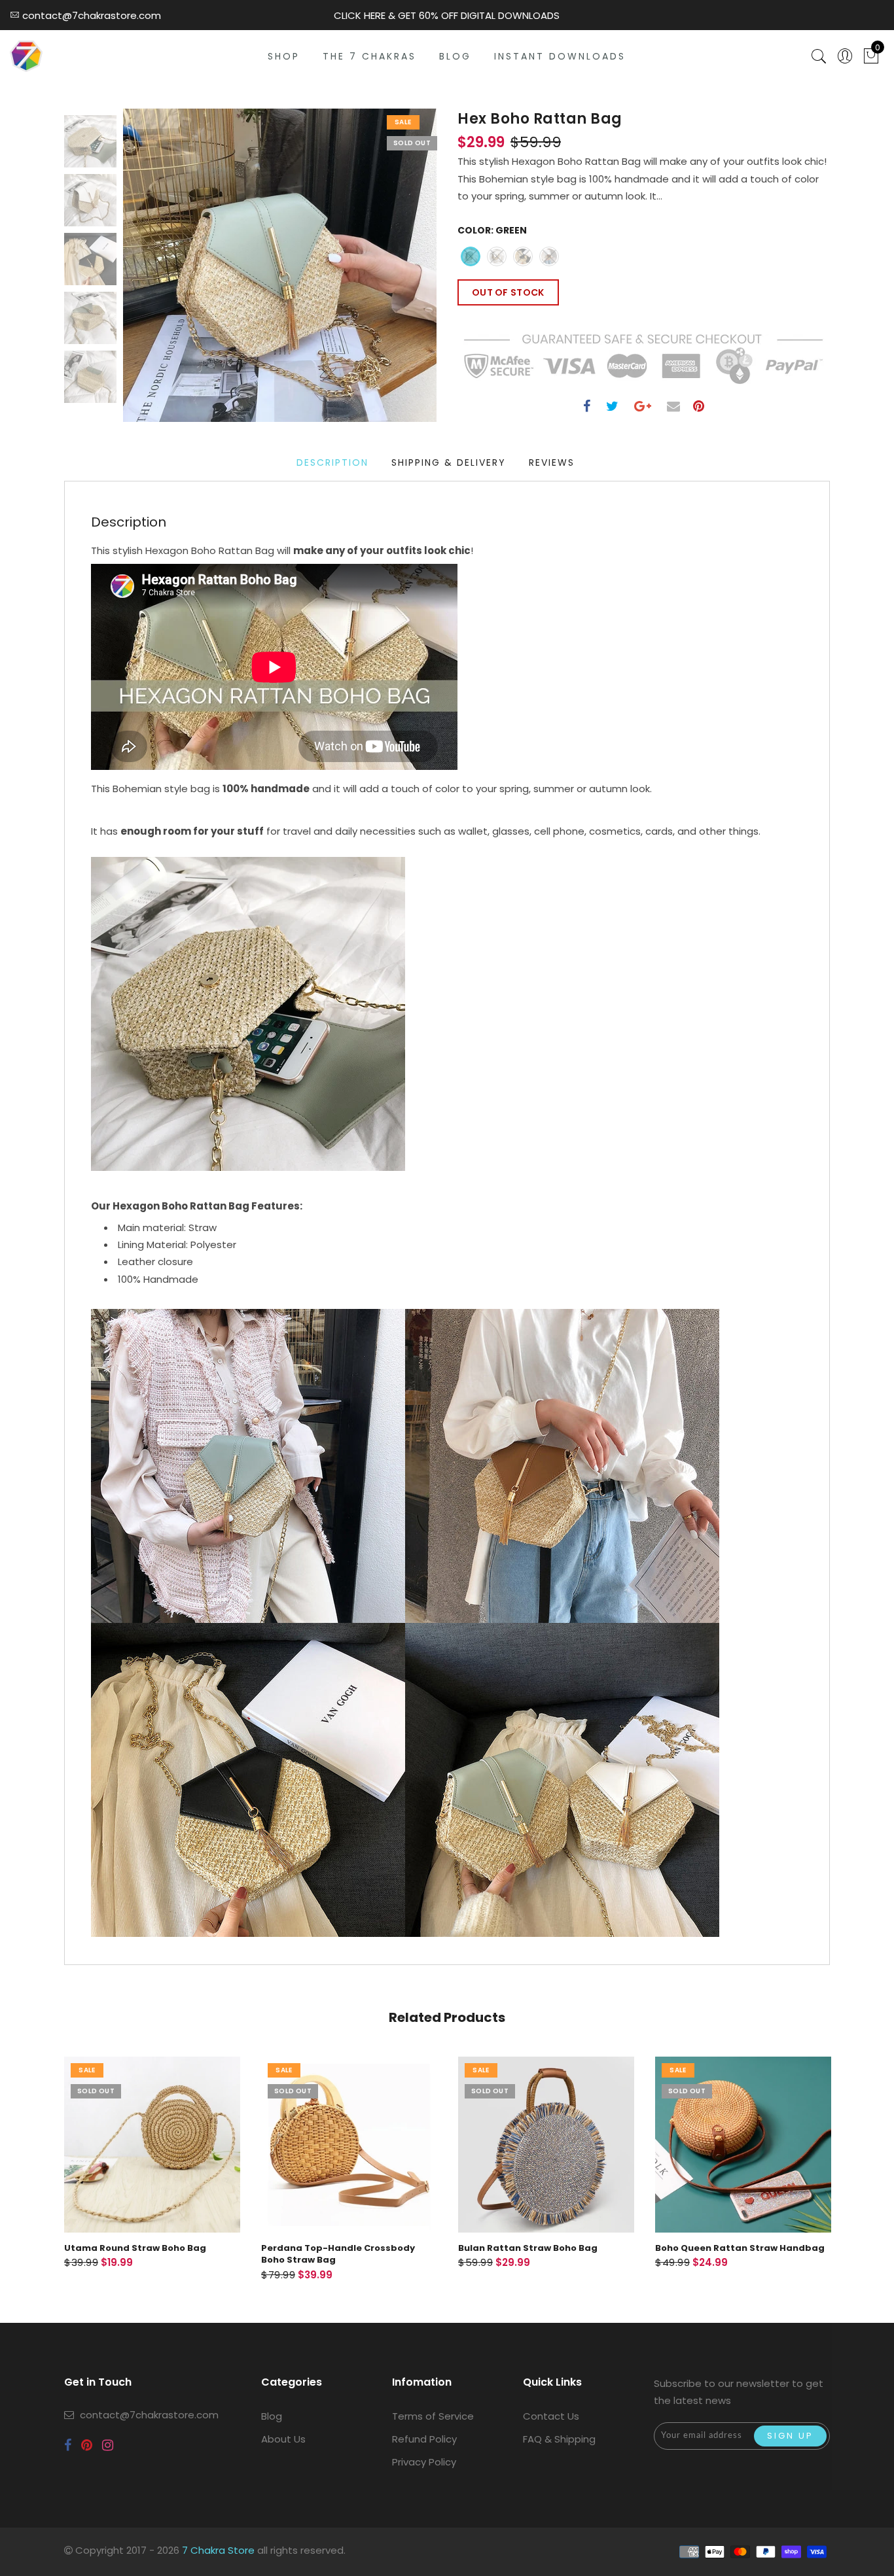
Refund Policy (424, 2439)
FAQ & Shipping (559, 2439)
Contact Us (551, 2416)
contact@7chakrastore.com (149, 2415)
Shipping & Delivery (449, 462)
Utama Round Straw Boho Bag (135, 2248)
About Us (283, 2439)
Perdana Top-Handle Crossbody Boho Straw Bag (338, 2254)
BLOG (455, 56)
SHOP (284, 56)
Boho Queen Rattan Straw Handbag (740, 2248)
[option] (280, 265)
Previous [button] (147, 273)
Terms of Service (433, 2416)
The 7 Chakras (369, 56)
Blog (272, 2416)
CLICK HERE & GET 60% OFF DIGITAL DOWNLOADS (447, 15)
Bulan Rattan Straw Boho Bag (528, 2248)
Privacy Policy (424, 2462)
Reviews (552, 462)
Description (332, 462)
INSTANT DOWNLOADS (560, 56)
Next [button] (396, 273)
